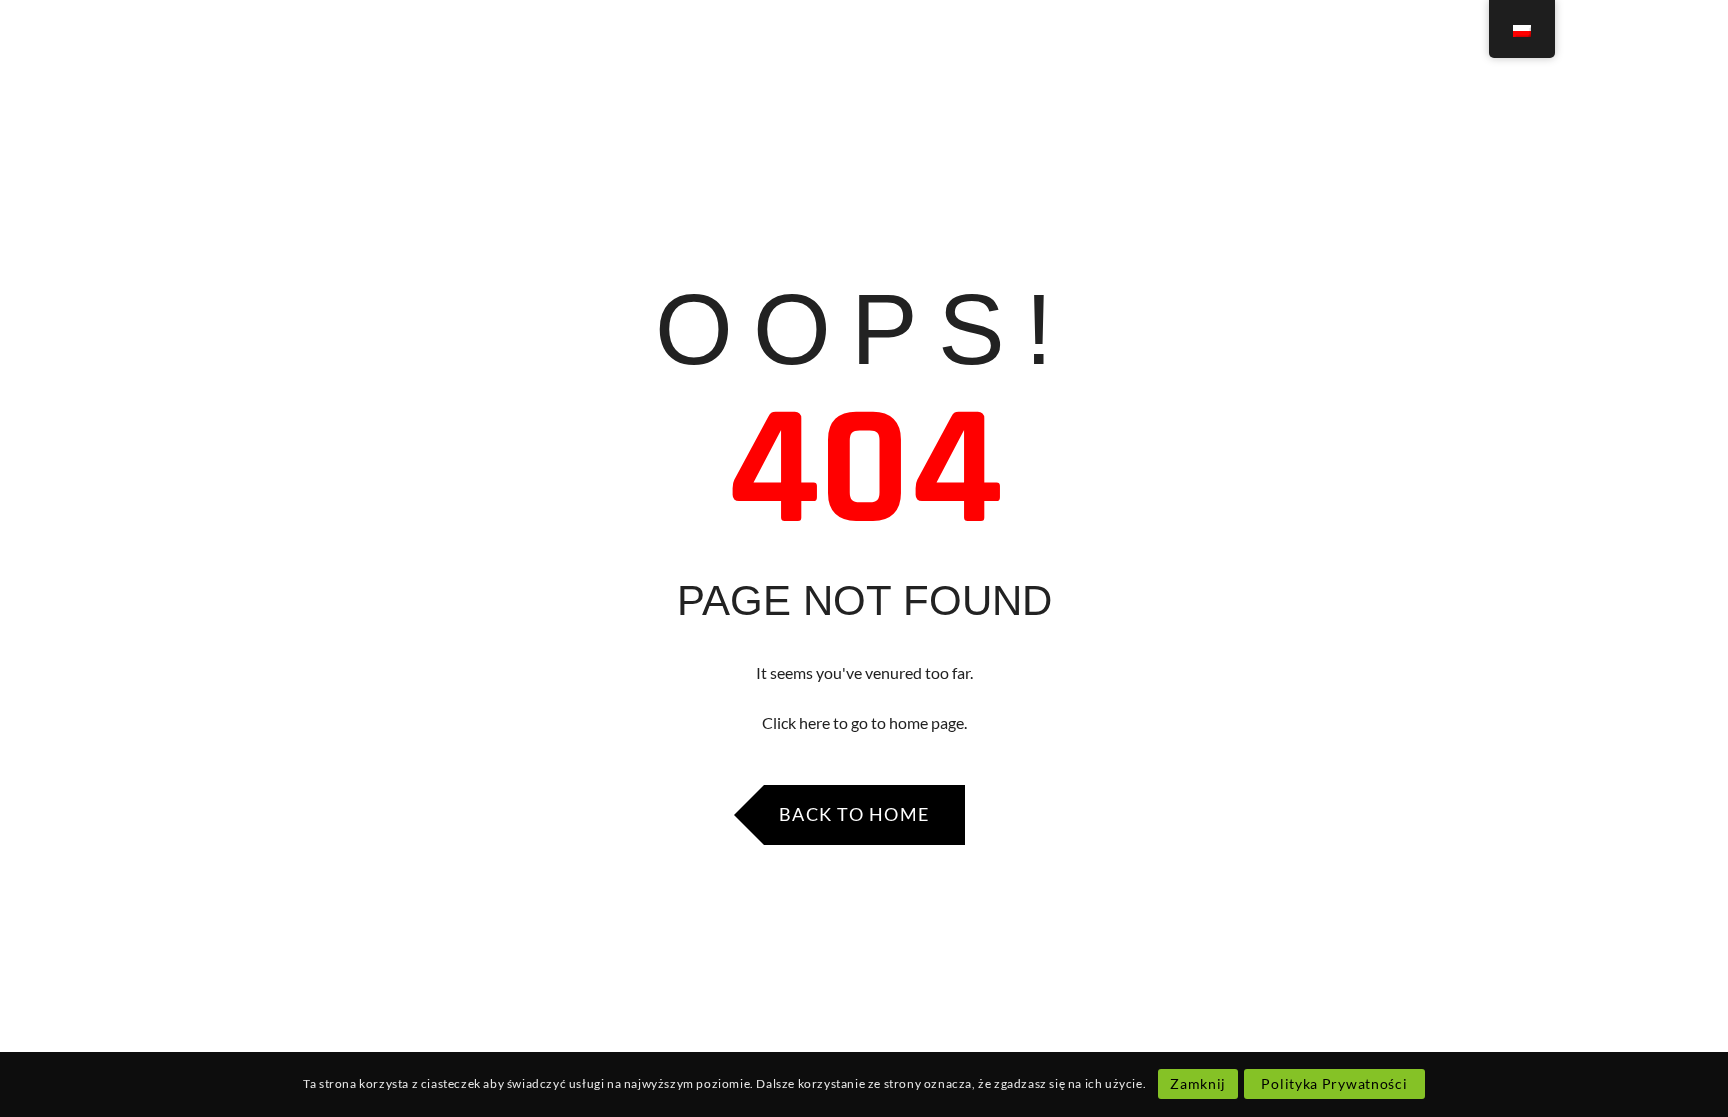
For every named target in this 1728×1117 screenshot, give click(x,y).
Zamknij (1198, 1083)
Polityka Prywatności (1334, 1083)
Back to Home (854, 814)
